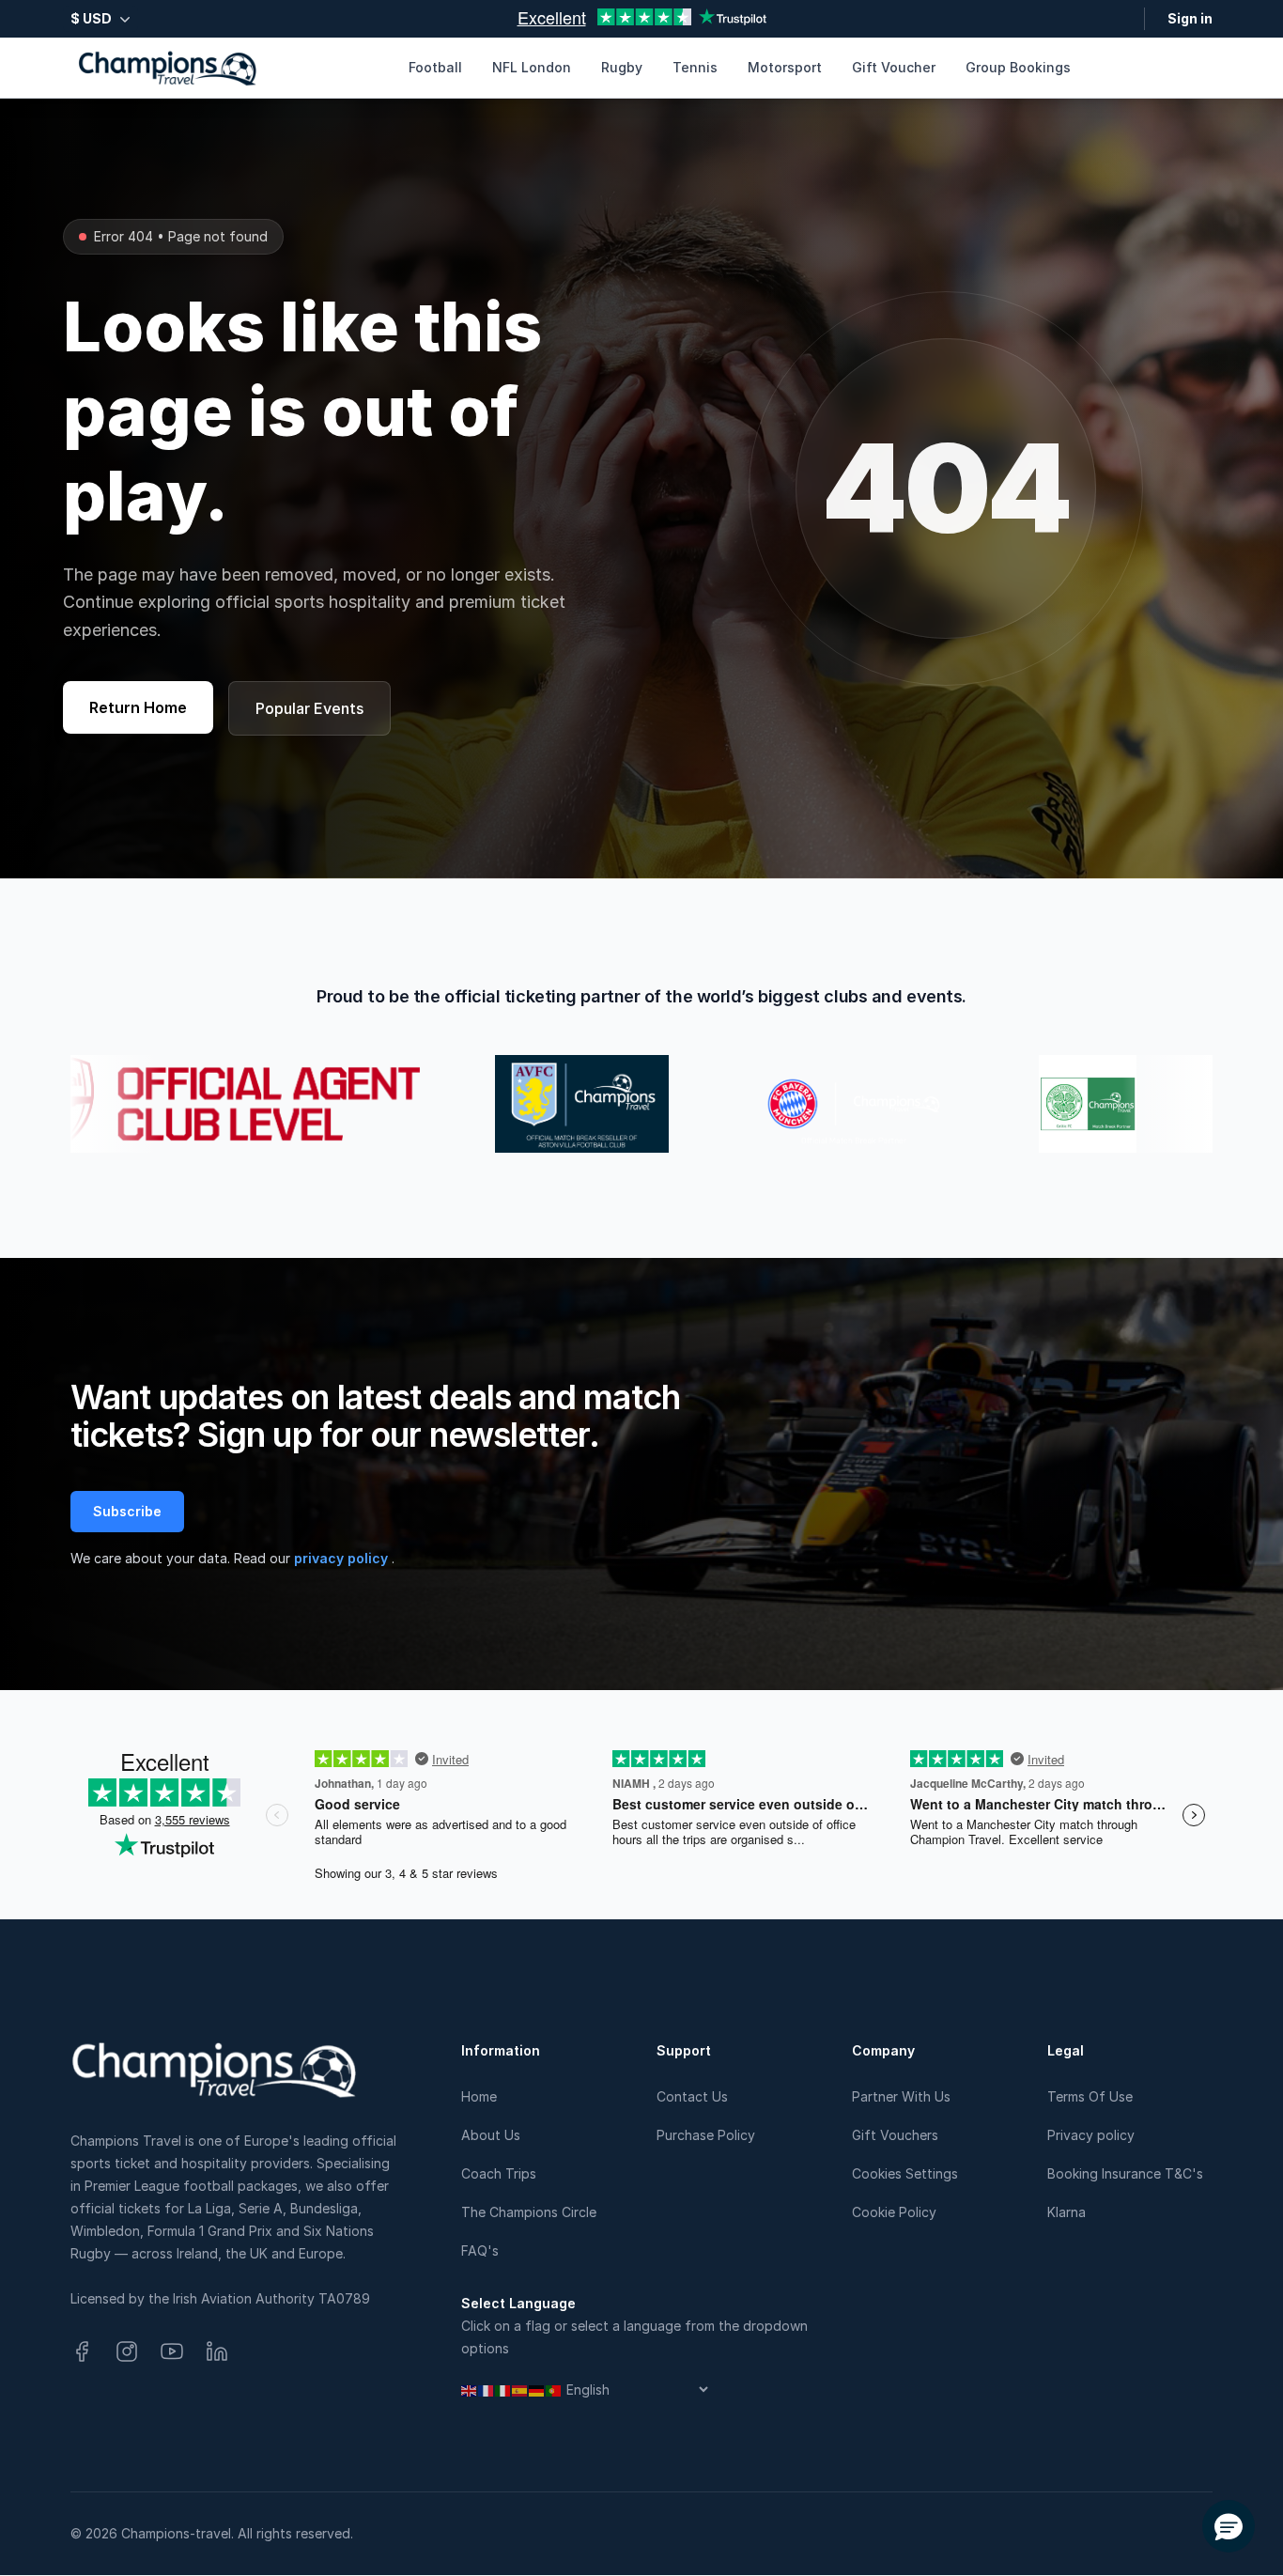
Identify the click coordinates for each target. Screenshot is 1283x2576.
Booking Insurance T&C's (1125, 2173)
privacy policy (343, 1558)
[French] (487, 2390)
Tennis (695, 67)
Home (479, 2096)
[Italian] (503, 2390)
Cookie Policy (894, 2212)
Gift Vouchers (895, 2135)
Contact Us (692, 2096)
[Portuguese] (554, 2390)
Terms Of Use (1090, 2096)
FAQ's (480, 2250)
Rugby (622, 67)
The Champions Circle (529, 2212)
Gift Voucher (894, 67)
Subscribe (127, 1511)
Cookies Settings (905, 2173)
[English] (470, 2390)
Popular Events (309, 708)
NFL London (532, 67)
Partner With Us (901, 2096)
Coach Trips (499, 2173)
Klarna (1067, 2212)
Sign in (1190, 18)
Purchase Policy (706, 2135)
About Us (491, 2135)
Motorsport (785, 67)
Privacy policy (1091, 2135)
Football (435, 67)
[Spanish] (520, 2390)
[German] (537, 2390)
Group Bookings (1018, 67)
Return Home (138, 707)
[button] (1229, 2526)
